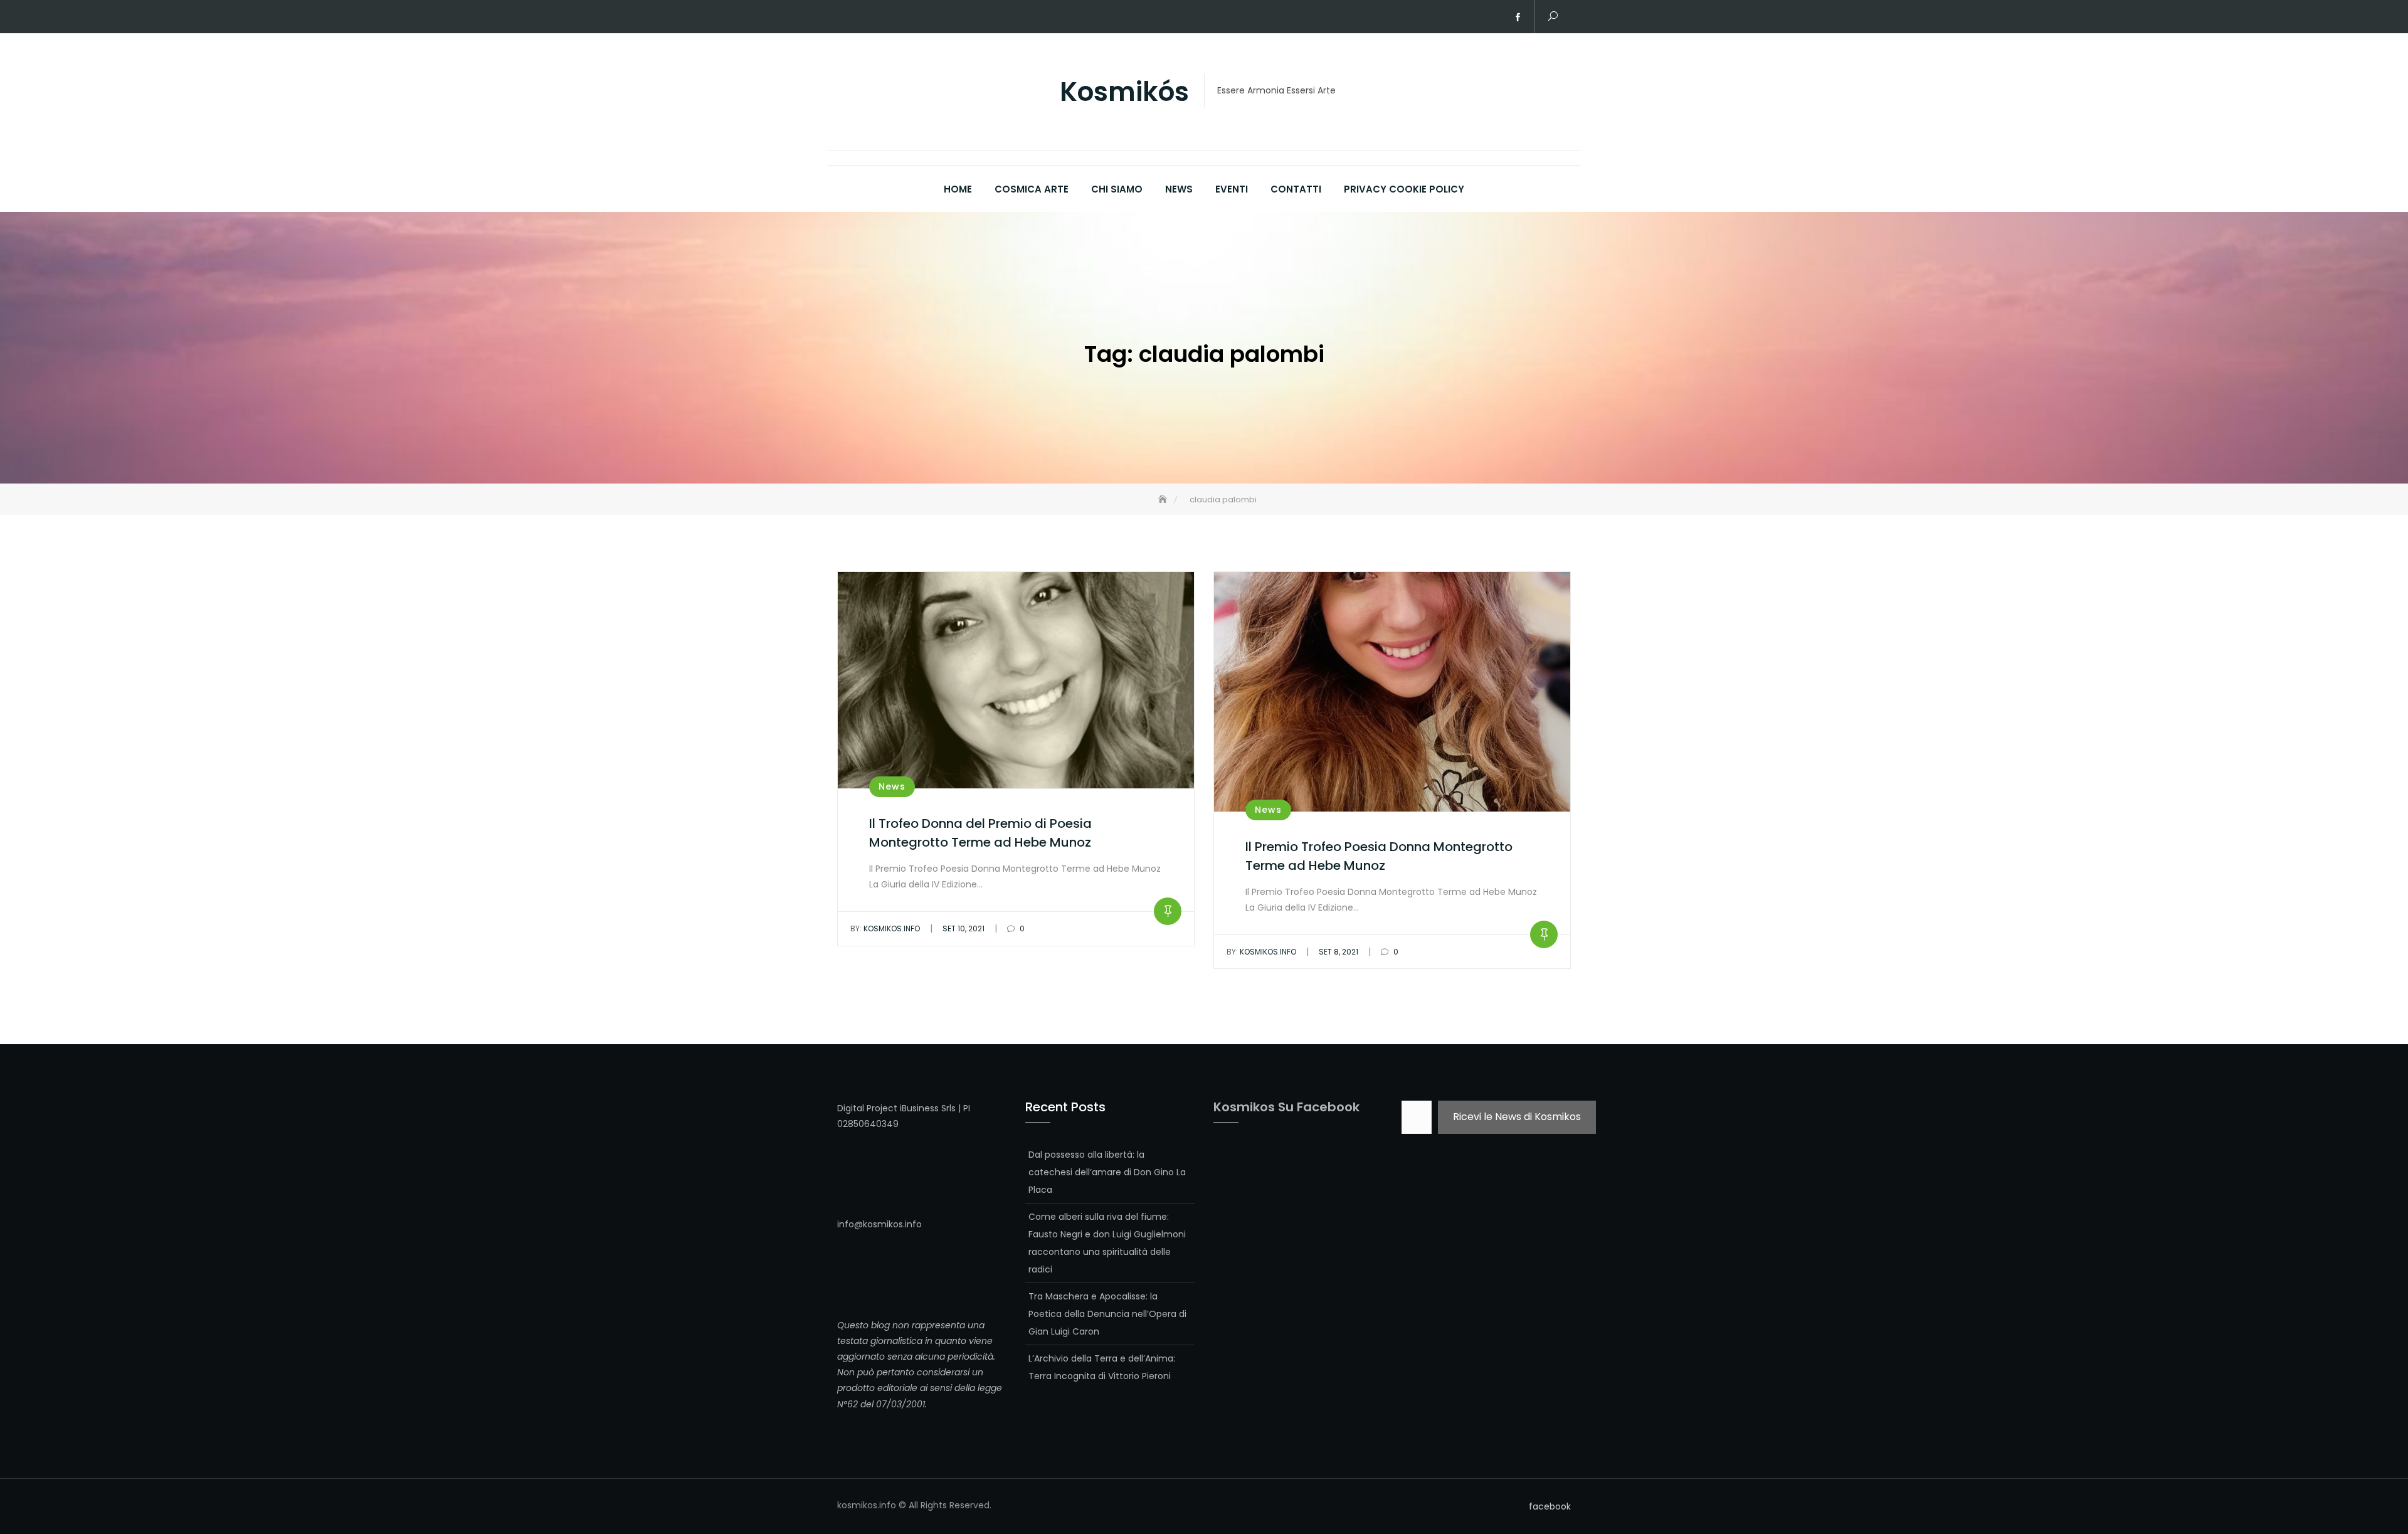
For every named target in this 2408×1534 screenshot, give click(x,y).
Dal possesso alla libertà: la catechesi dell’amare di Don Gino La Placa (1107, 1172)
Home (958, 189)
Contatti (1296, 189)
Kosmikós (1124, 93)
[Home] (1164, 500)
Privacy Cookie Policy (1404, 189)
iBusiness (919, 1108)
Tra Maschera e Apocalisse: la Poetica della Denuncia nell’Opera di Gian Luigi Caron (1107, 1314)
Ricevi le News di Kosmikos (1517, 1117)
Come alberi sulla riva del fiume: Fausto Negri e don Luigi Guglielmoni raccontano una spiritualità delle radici (1107, 1243)
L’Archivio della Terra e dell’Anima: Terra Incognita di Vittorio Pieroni (1102, 1367)
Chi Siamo (1117, 189)
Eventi (1232, 189)
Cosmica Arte (1032, 189)
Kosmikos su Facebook (1286, 1107)
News (1179, 189)
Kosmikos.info (885, 928)
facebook (1518, 18)
